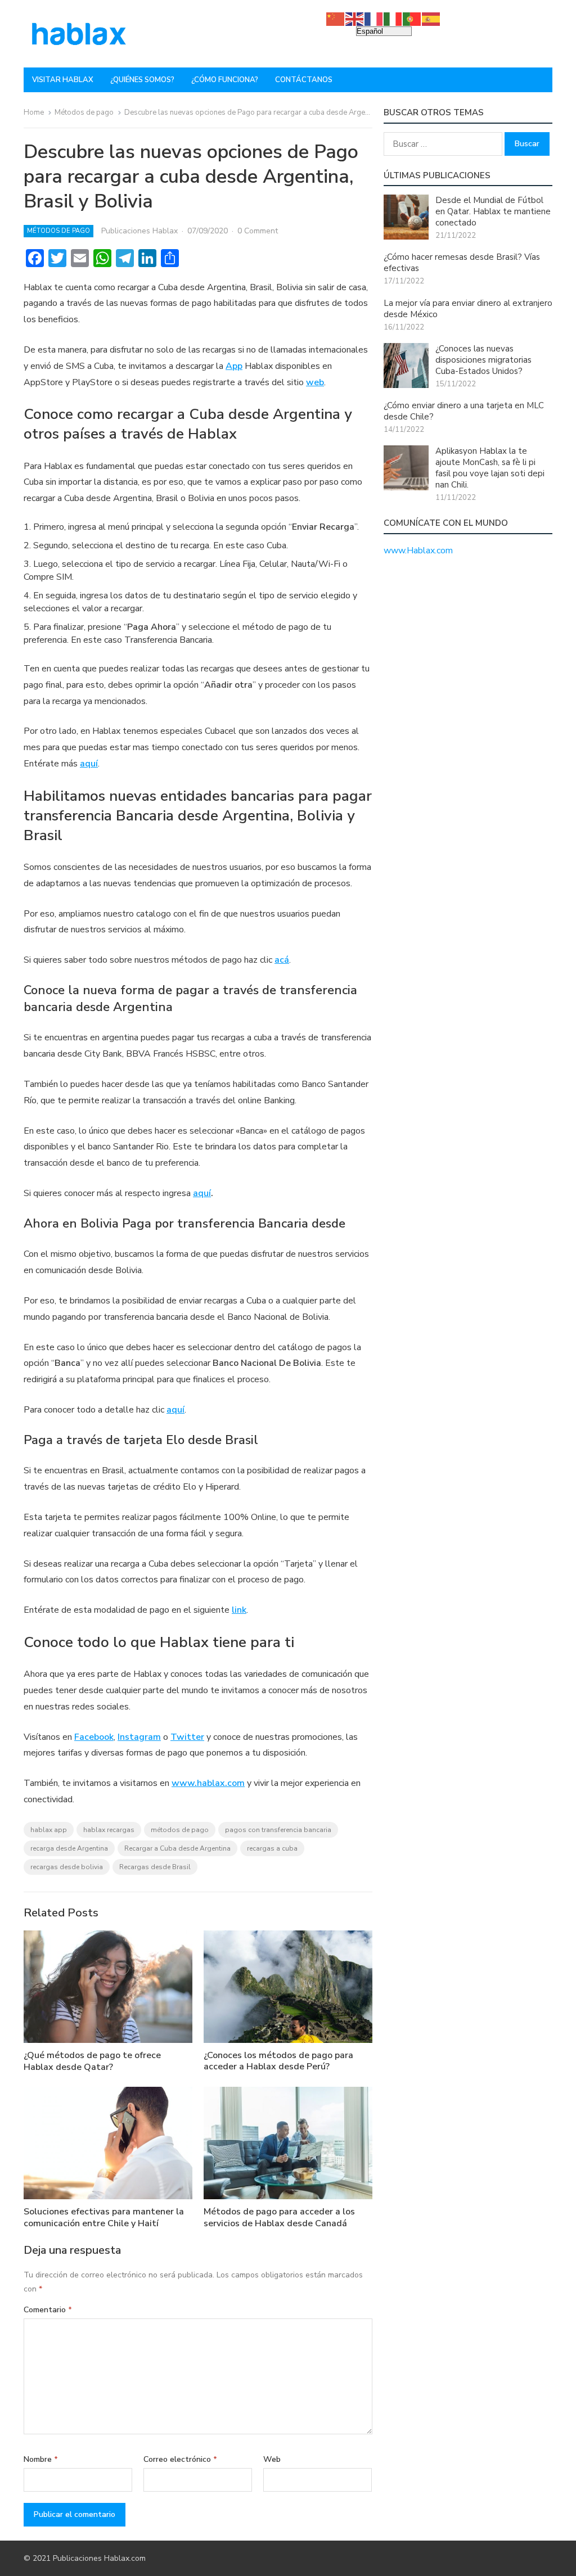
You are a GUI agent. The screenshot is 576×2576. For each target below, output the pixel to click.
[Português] (412, 19)
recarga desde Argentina (69, 1848)
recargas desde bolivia (67, 1867)
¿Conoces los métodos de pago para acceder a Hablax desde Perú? (278, 2061)
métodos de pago (180, 1830)
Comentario (48, 2310)
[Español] (431, 19)
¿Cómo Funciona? (225, 80)
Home (34, 112)
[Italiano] (393, 19)
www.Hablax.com (418, 551)
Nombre (41, 2459)
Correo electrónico (180, 2459)
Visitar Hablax (63, 80)
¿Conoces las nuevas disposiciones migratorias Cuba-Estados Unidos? (483, 360)
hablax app (49, 1830)
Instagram (139, 1737)
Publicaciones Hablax (139, 231)
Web (272, 2459)
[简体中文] (336, 19)
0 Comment (258, 231)
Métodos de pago (84, 112)
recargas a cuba (272, 1848)
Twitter (187, 1737)
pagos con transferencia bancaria (278, 1830)
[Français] (374, 19)
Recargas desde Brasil (155, 1867)
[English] (355, 19)
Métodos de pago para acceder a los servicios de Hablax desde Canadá (279, 2218)
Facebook (94, 1737)
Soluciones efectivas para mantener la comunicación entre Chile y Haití (104, 2218)
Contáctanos (304, 80)
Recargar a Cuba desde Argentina (177, 1848)
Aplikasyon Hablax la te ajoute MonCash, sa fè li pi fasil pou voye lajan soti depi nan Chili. (490, 468)
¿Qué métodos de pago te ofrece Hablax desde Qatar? (92, 2061)
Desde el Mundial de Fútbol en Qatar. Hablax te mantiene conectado (493, 211)
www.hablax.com (208, 1783)
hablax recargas (109, 1830)
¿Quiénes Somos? (142, 80)
